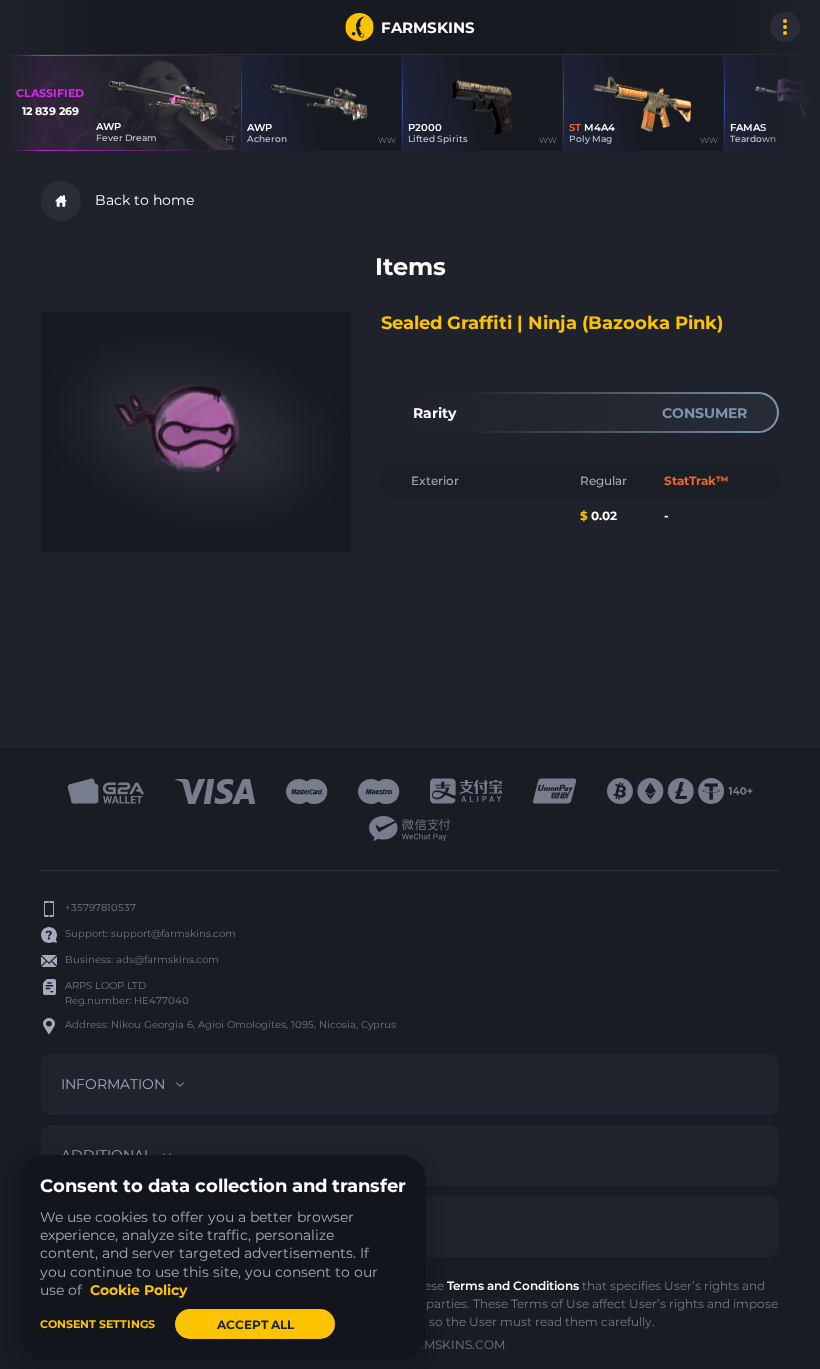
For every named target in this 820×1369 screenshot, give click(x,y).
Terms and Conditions (513, 1285)
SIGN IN (40, 27)
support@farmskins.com (173, 933)
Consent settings (97, 1324)
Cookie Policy (138, 1290)
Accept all (255, 1324)
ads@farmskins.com (167, 959)
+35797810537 (100, 907)
